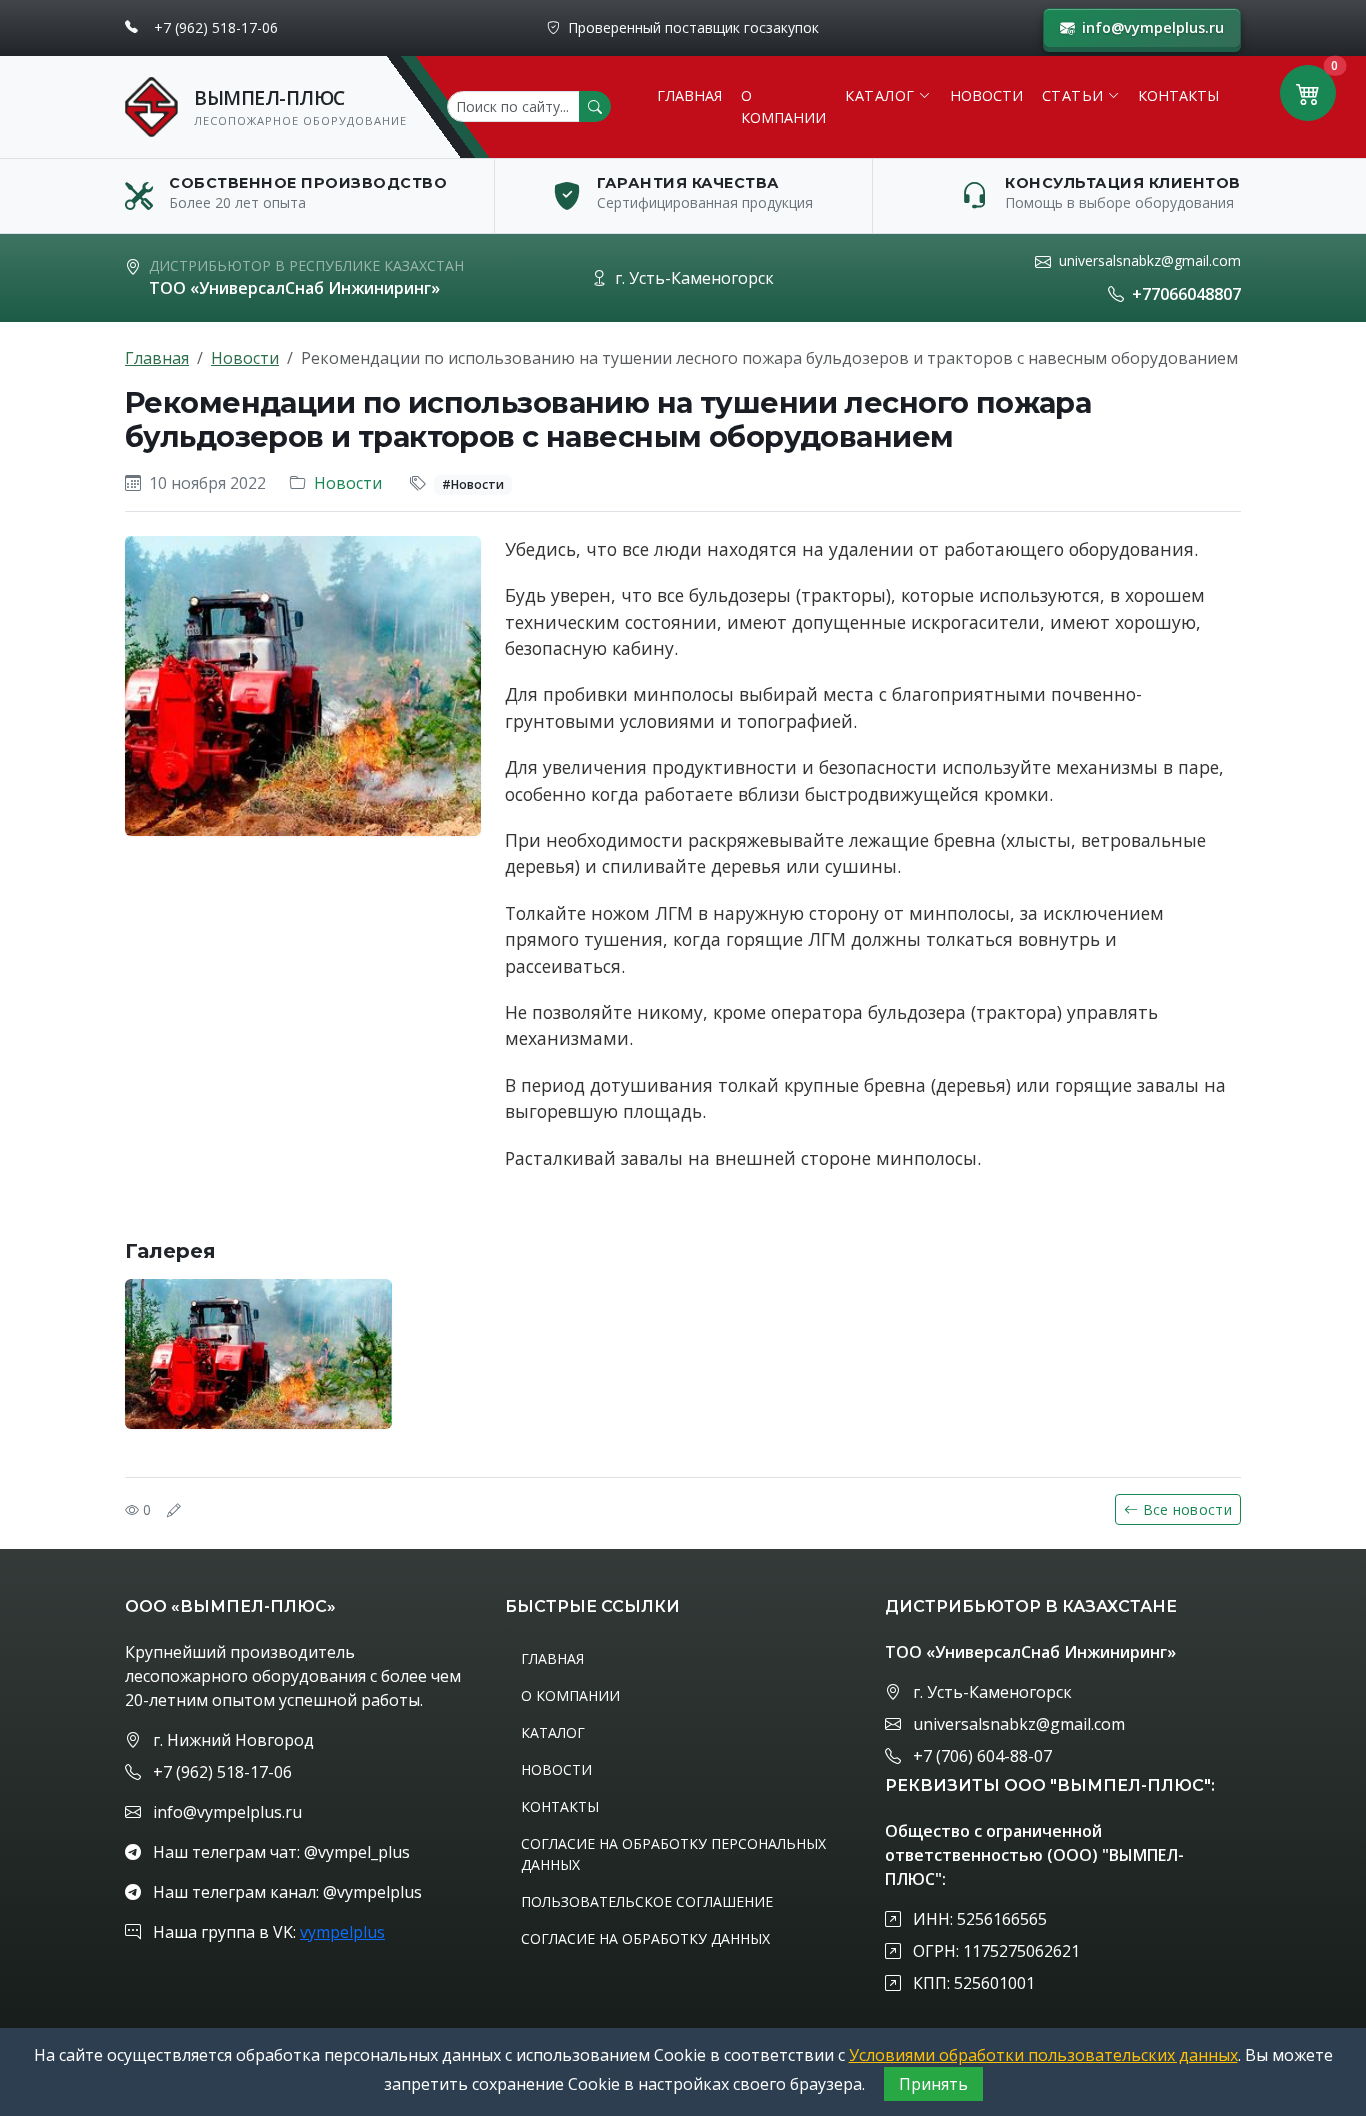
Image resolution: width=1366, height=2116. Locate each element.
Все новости (1187, 1509)
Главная (689, 95)
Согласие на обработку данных (645, 1938)
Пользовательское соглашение (647, 1901)
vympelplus (342, 1932)
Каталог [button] (880, 95)
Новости (986, 95)
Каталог (553, 1732)
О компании (783, 106)
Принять (933, 2084)
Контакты (1178, 95)
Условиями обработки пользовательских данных (1043, 2055)
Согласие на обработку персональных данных (673, 1854)
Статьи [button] (1073, 95)
